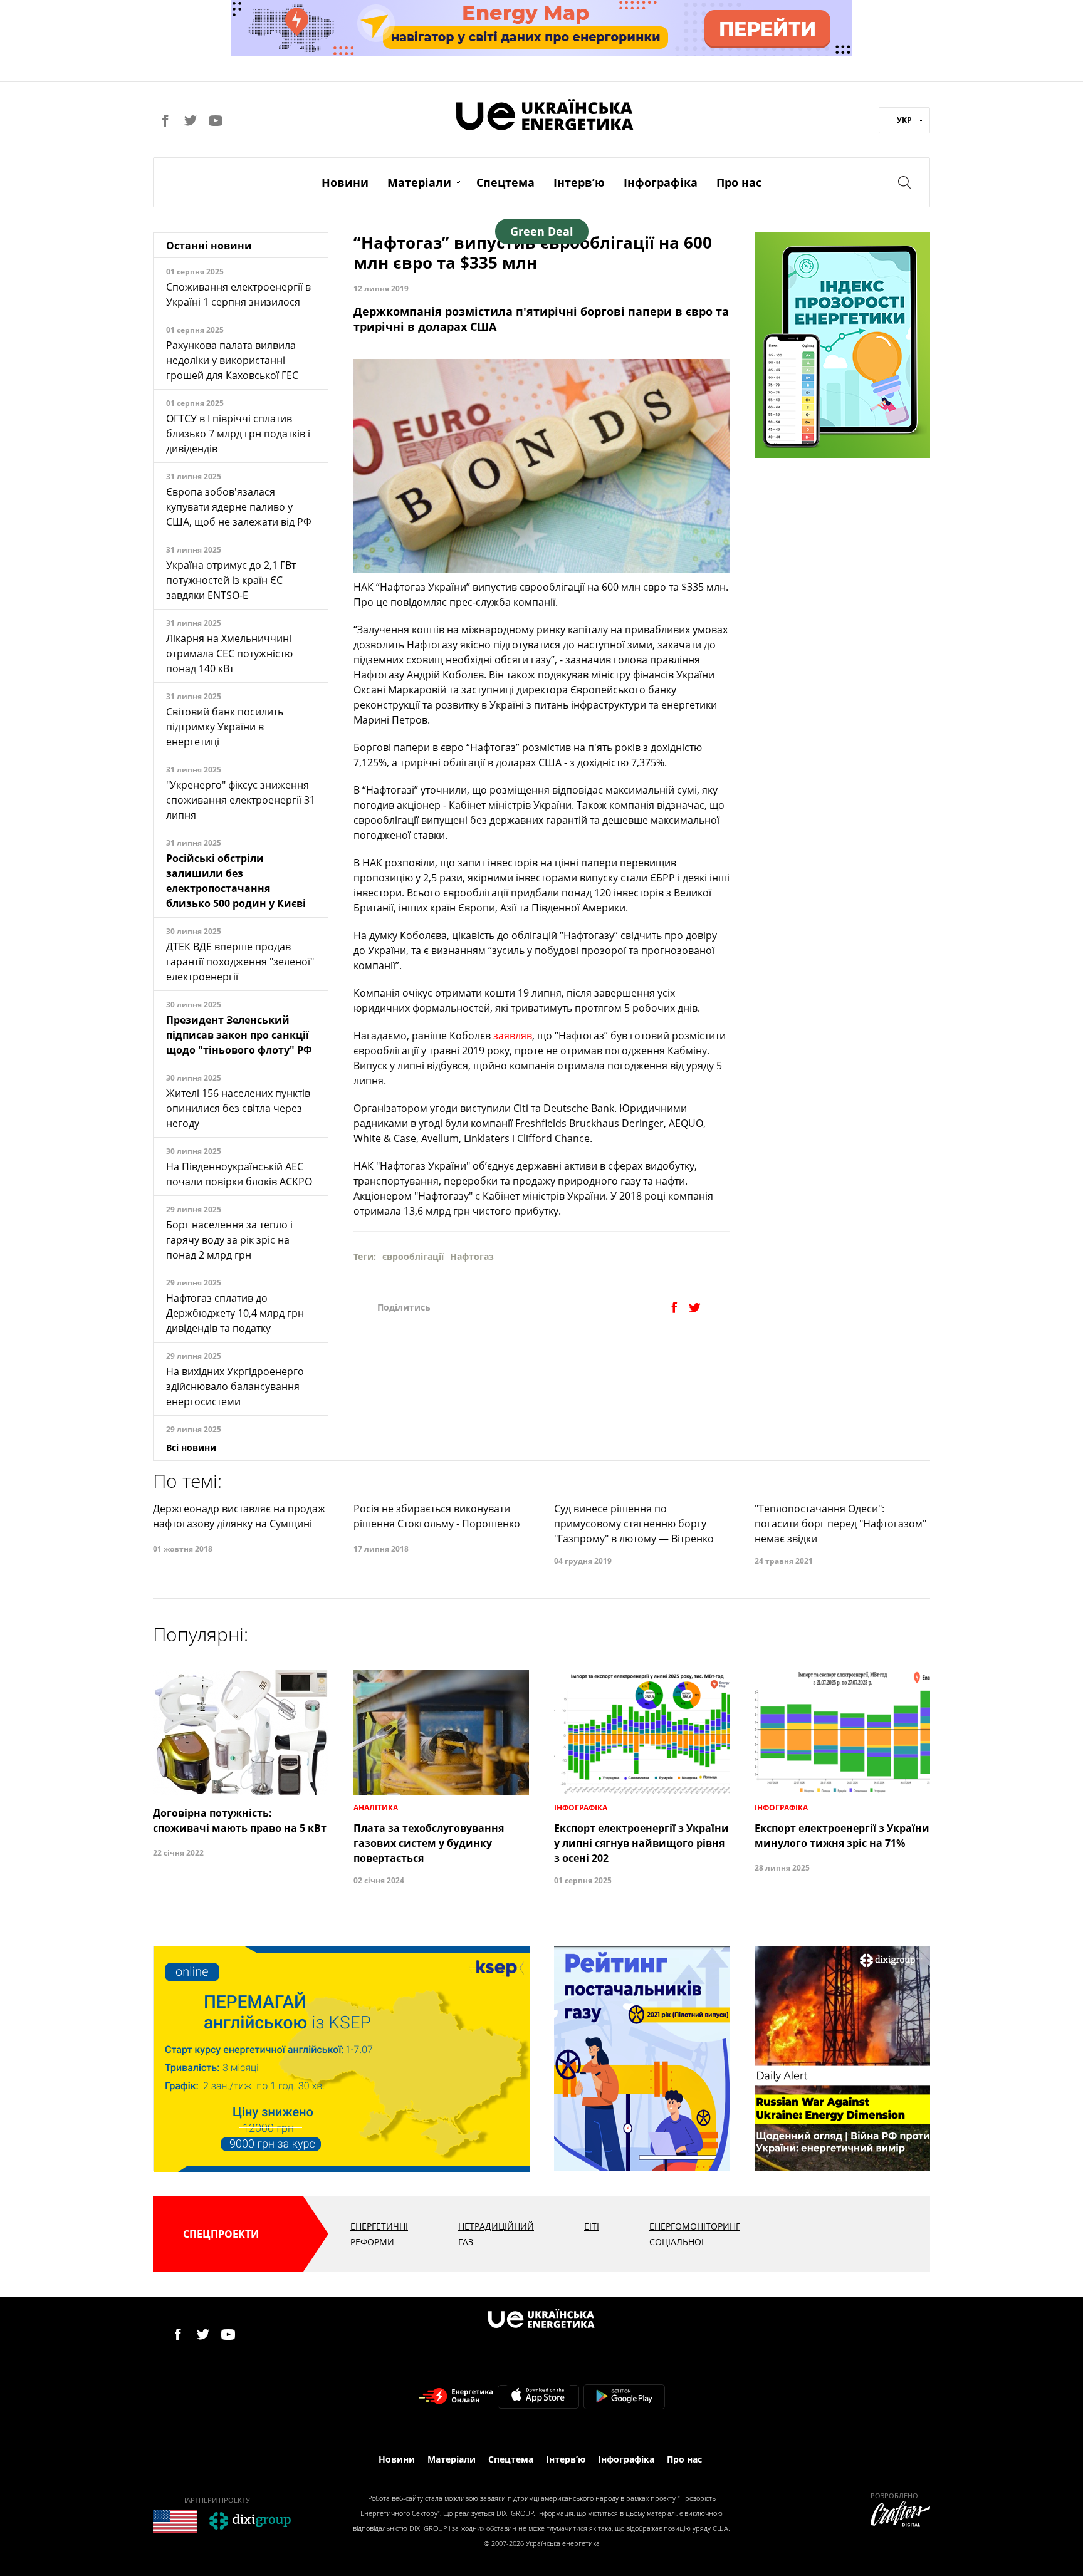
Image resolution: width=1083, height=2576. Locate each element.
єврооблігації (413, 1256)
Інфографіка (661, 182)
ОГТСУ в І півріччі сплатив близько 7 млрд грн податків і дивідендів (238, 434)
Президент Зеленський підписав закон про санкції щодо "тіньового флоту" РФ (239, 1035)
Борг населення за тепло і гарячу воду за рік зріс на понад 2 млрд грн (229, 1240)
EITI (592, 2226)
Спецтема (505, 182)
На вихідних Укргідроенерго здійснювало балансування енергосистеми (235, 1386)
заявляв (513, 1036)
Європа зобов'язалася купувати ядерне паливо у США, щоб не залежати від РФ (239, 507)
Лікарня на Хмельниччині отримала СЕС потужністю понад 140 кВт (229, 653)
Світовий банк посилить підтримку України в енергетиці (225, 727)
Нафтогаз (472, 1256)
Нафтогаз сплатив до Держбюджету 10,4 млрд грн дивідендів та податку (235, 1313)
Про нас (739, 182)
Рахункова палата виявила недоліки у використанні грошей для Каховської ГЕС (232, 360)
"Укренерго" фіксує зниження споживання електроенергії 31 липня (241, 800)
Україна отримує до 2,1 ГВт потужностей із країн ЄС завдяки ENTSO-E (231, 580)
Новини (345, 182)
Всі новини (191, 1447)
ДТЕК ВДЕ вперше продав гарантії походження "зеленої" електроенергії (240, 962)
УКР (904, 120)
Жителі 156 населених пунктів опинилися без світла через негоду (238, 1108)
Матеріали (419, 182)
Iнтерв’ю (579, 182)
